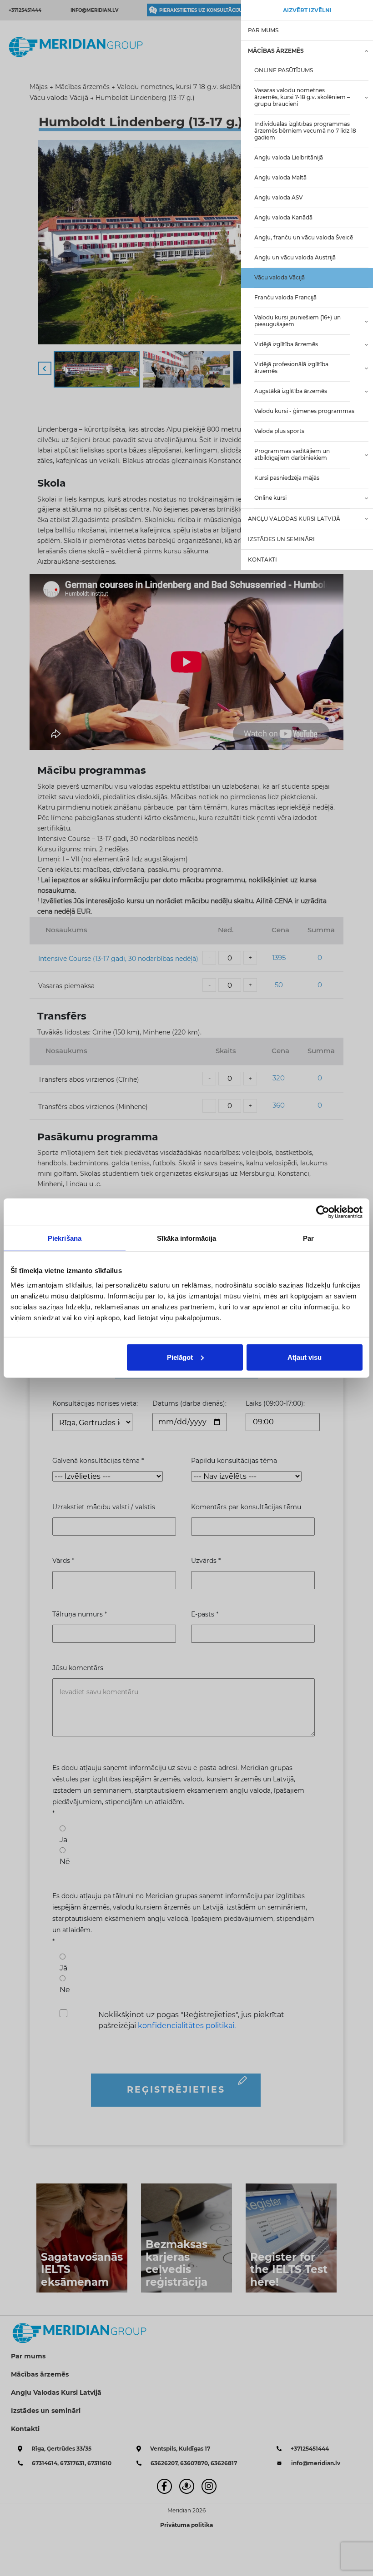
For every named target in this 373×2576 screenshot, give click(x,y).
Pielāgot (180, 1357)
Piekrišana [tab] (65, 1238)
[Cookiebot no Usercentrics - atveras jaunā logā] (323, 1212)
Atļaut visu (305, 1357)
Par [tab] (308, 1238)
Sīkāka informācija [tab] (186, 1238)
